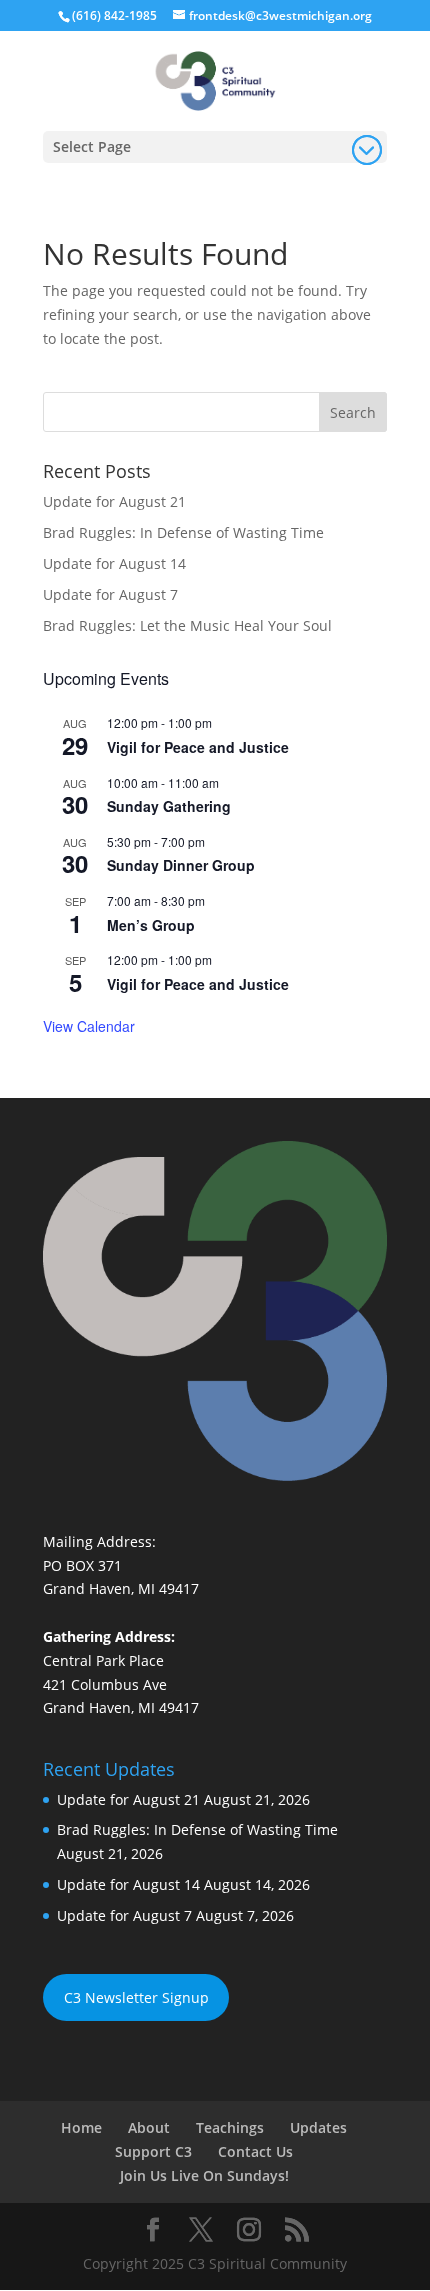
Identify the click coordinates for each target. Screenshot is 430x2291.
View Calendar (89, 1026)
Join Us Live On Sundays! (204, 2175)
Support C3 (153, 2151)
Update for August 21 (114, 501)
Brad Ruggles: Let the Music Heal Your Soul (187, 625)
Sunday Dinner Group (181, 865)
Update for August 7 (110, 594)
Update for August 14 (114, 563)
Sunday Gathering (169, 806)
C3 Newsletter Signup (136, 1997)
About (149, 2127)
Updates (318, 2127)
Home (81, 2127)
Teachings (230, 2127)
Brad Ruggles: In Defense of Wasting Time (183, 532)
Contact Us (255, 2151)
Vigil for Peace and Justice (198, 747)
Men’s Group (151, 925)
